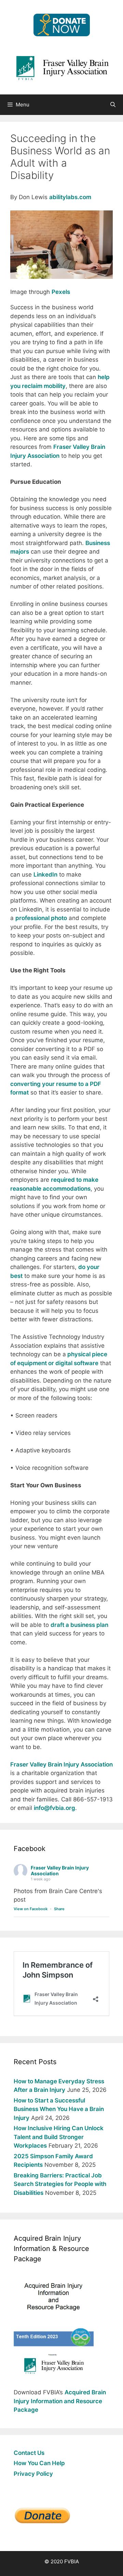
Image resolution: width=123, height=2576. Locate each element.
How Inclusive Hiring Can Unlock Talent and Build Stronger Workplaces (59, 2137)
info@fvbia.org (54, 1808)
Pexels (61, 292)
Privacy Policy (33, 2474)
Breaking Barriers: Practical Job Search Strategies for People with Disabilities (60, 2184)
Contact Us (29, 2453)
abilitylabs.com (70, 197)
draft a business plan (79, 1625)
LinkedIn (45, 875)
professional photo (41, 918)
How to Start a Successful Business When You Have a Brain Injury (59, 2109)
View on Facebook (31, 1909)
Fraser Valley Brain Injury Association (61, 1764)
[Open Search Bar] (113, 105)
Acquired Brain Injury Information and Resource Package (60, 2401)
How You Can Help (39, 2463)
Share (59, 1909)
